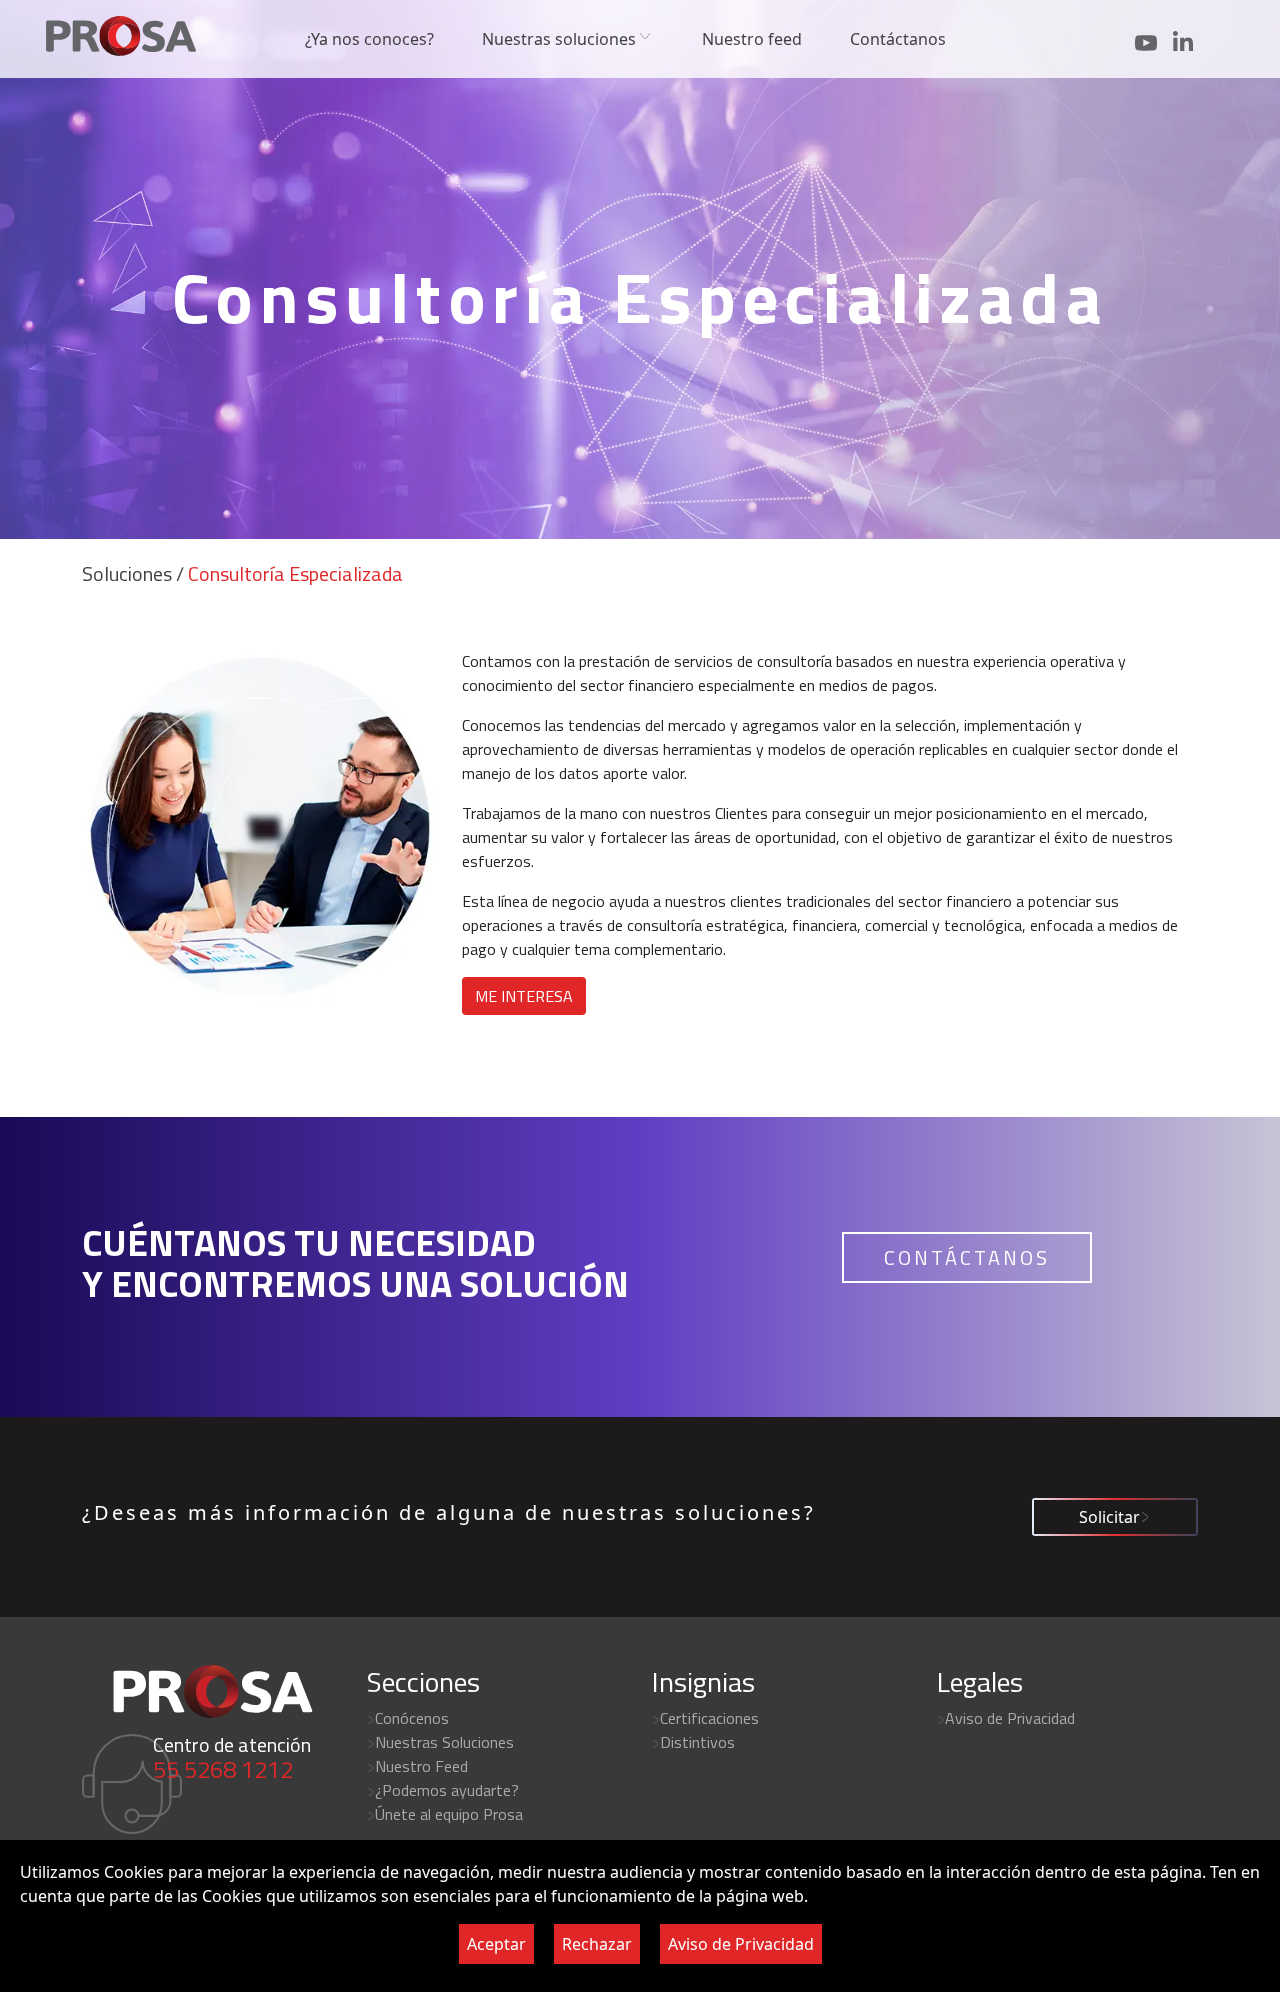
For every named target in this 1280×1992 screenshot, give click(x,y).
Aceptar (496, 1944)
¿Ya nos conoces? (369, 39)
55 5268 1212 (223, 1769)
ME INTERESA (524, 996)
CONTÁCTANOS (967, 1257)
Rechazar (597, 1944)
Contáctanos (898, 39)
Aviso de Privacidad (741, 1944)
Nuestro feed (752, 39)
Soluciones (127, 573)
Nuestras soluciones (559, 39)
